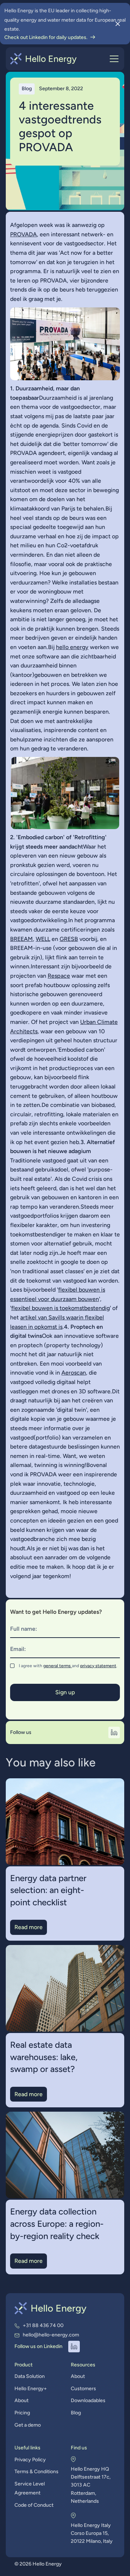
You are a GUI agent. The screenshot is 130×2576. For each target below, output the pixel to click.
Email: (18, 1649)
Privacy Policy (30, 2460)
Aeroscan (74, 1373)
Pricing (22, 2413)
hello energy (72, 647)
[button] (113, 59)
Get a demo (28, 2425)
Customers (83, 2389)
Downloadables (88, 2400)
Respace (59, 976)
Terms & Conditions (36, 2472)
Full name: (24, 1629)
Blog (76, 2413)
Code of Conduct (34, 2505)
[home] (44, 59)
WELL (43, 939)
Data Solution (30, 2376)
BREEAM (21, 939)
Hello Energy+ (31, 2389)
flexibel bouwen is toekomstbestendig (60, 1308)
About (21, 2400)
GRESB (69, 939)
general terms (58, 1666)
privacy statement (98, 1666)
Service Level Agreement (30, 2489)
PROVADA (23, 234)
